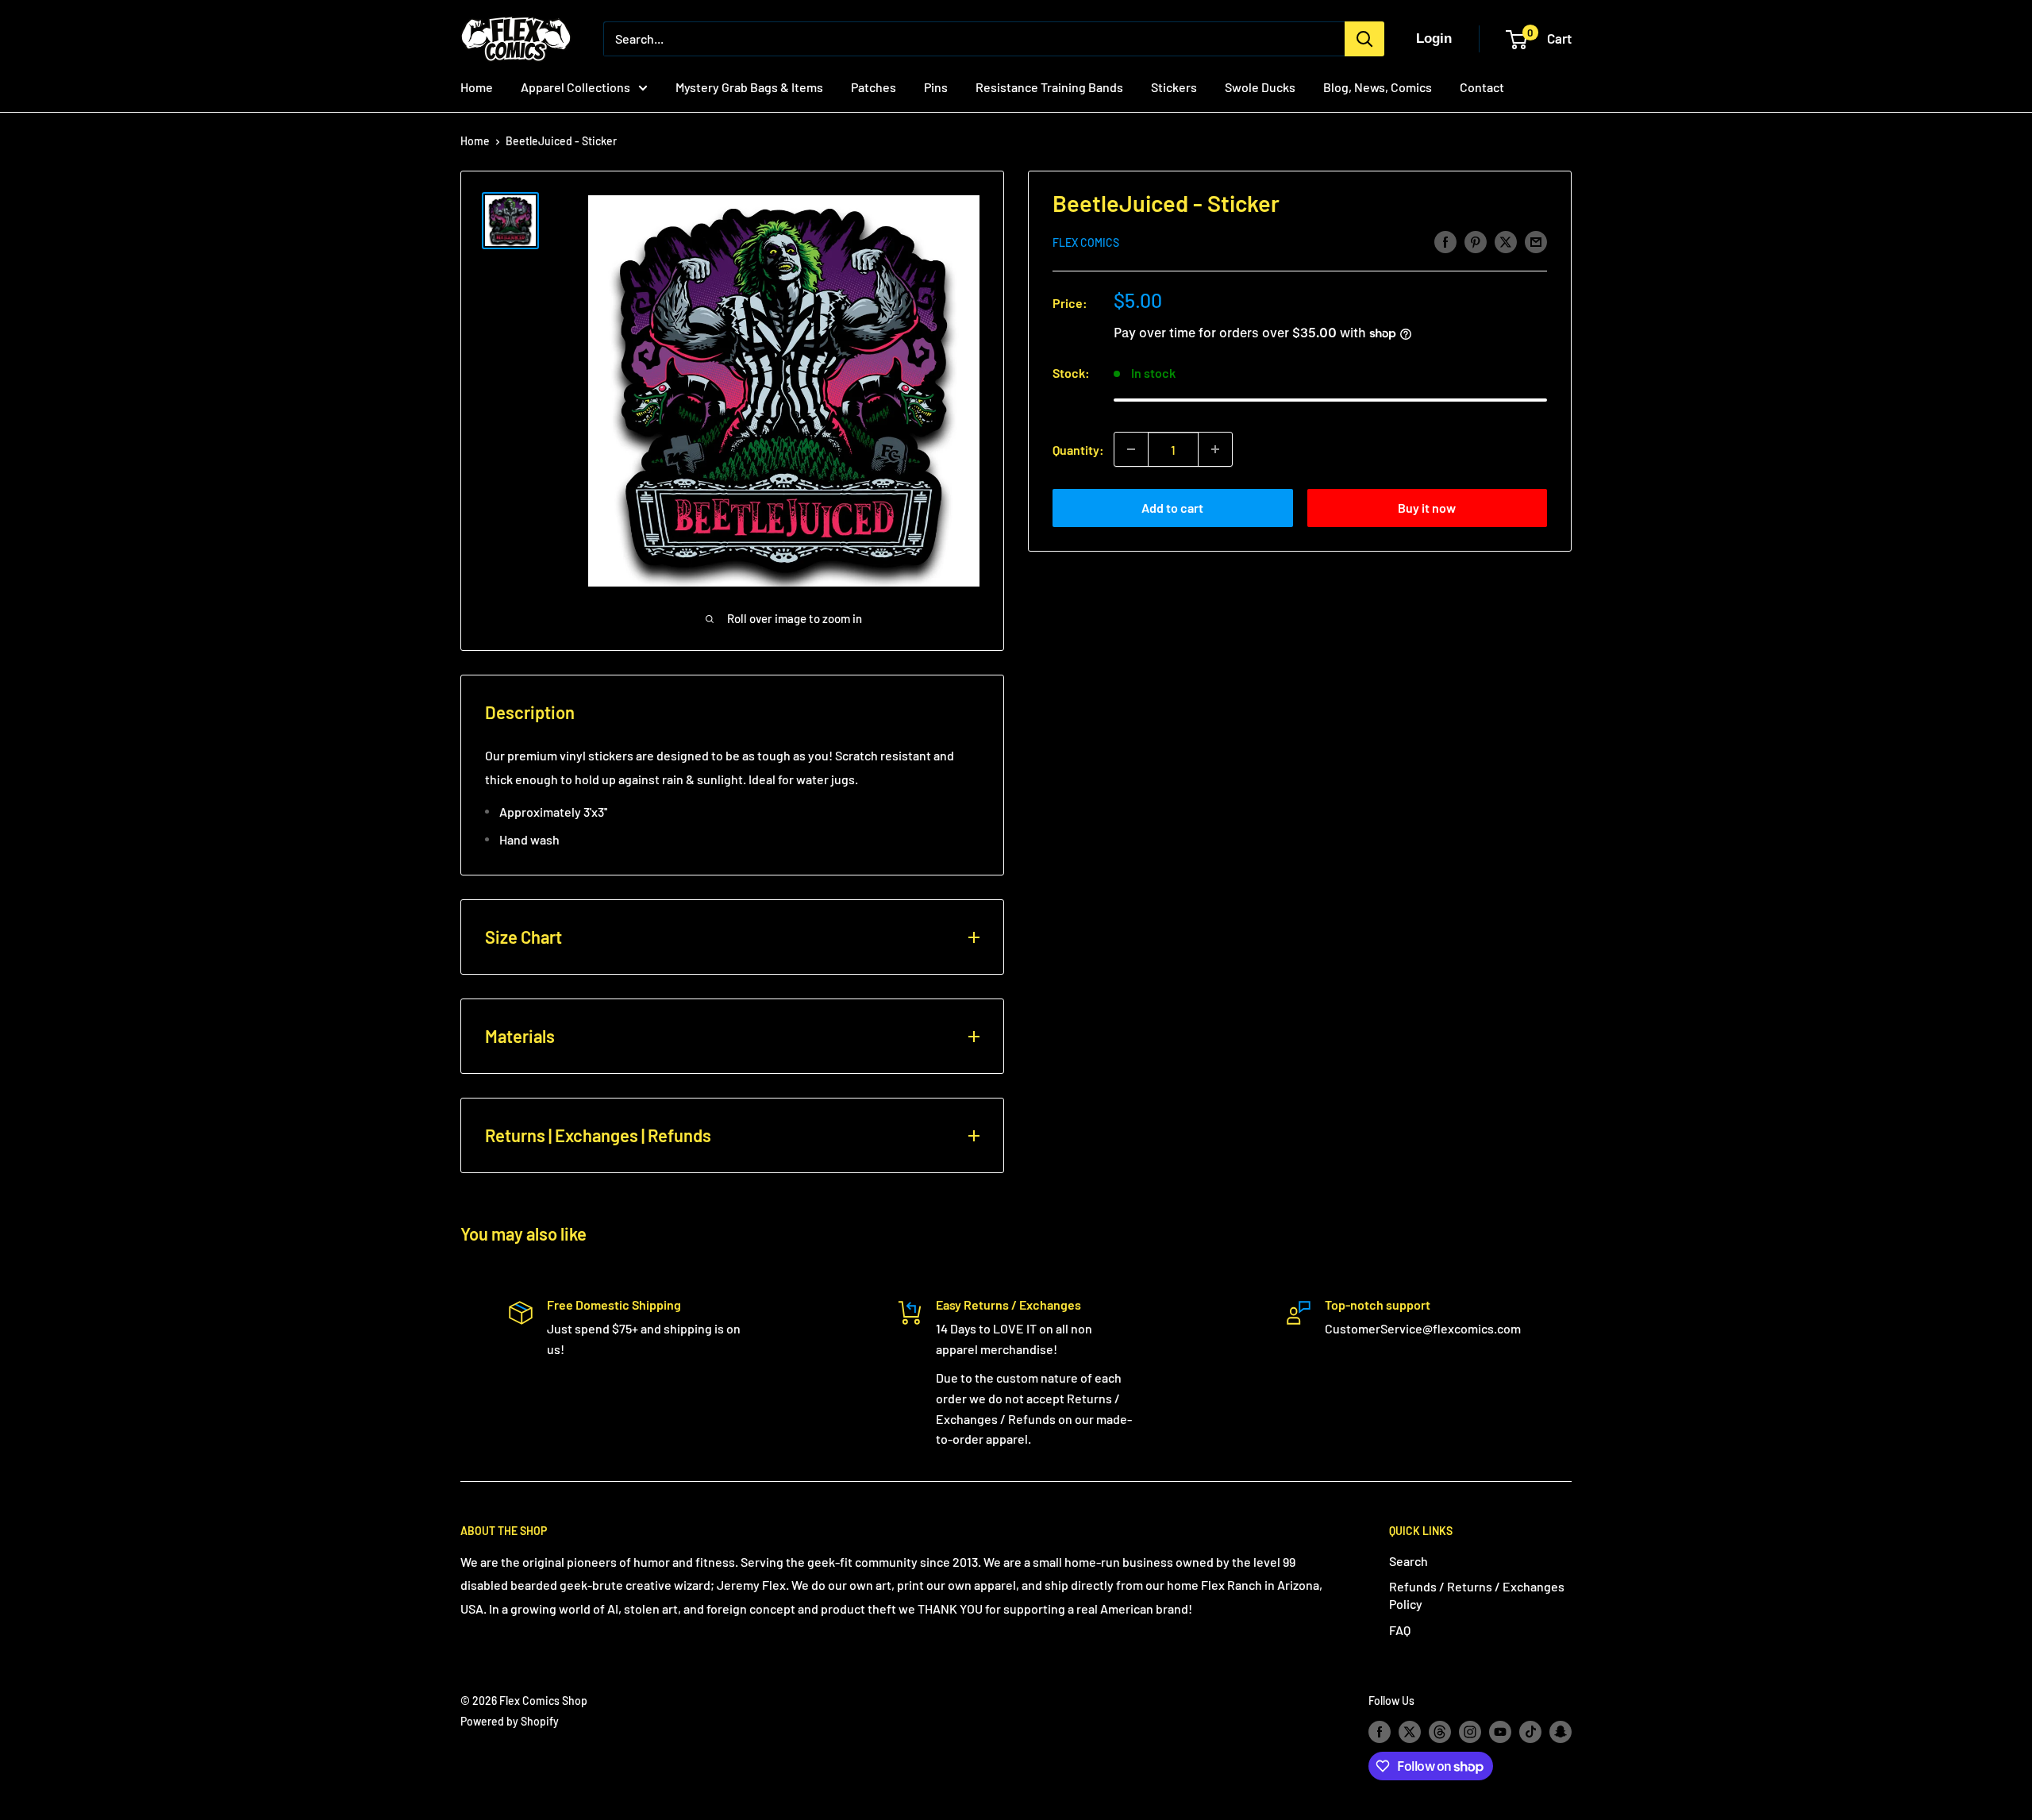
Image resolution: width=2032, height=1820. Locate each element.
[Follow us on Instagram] (1470, 1731)
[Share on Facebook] (1445, 241)
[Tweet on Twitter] (1506, 241)
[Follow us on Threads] (1440, 1731)
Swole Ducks (1260, 87)
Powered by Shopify (510, 1721)
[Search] (1364, 39)
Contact (1482, 87)
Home (477, 87)
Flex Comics (1086, 242)
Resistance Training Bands (1049, 87)
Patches (874, 87)
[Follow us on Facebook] (1380, 1731)
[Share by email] (1536, 241)
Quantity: (1078, 449)
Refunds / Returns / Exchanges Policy (1477, 1595)
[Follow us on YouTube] (1500, 1731)
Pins (936, 87)
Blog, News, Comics (1378, 87)
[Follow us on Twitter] (1410, 1731)
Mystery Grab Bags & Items (749, 87)
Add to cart (1172, 508)
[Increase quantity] (1215, 449)
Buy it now (1427, 508)
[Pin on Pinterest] (1476, 241)
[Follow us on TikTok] (1530, 1731)
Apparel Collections (575, 87)
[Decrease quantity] (1131, 449)
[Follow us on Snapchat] (1561, 1731)
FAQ (1400, 1630)
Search (1409, 1561)
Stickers (1174, 87)
